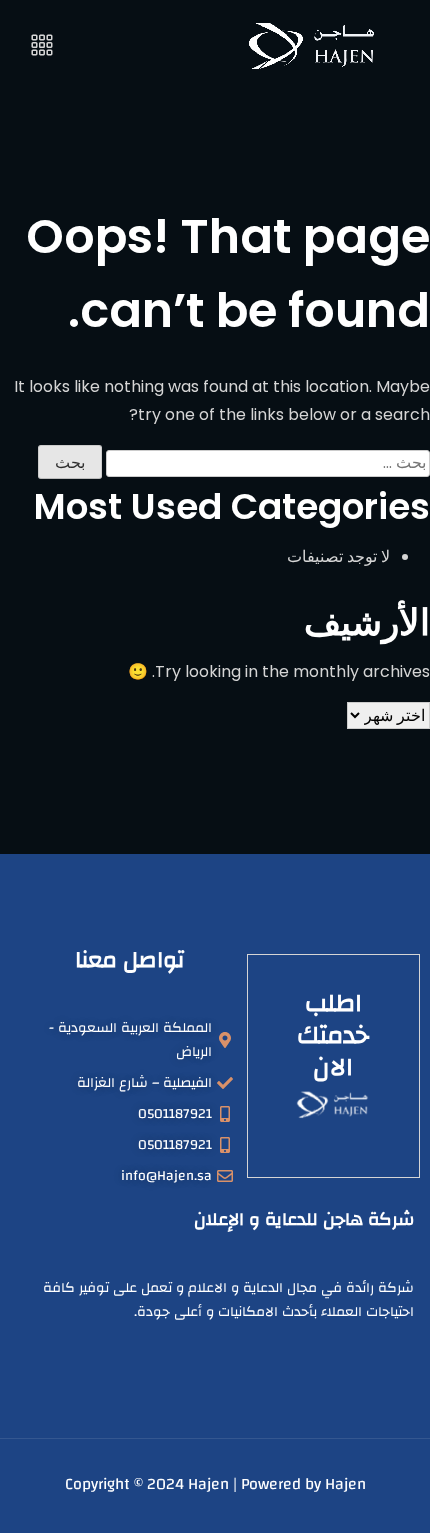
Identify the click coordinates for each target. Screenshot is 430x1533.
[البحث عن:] (268, 463)
